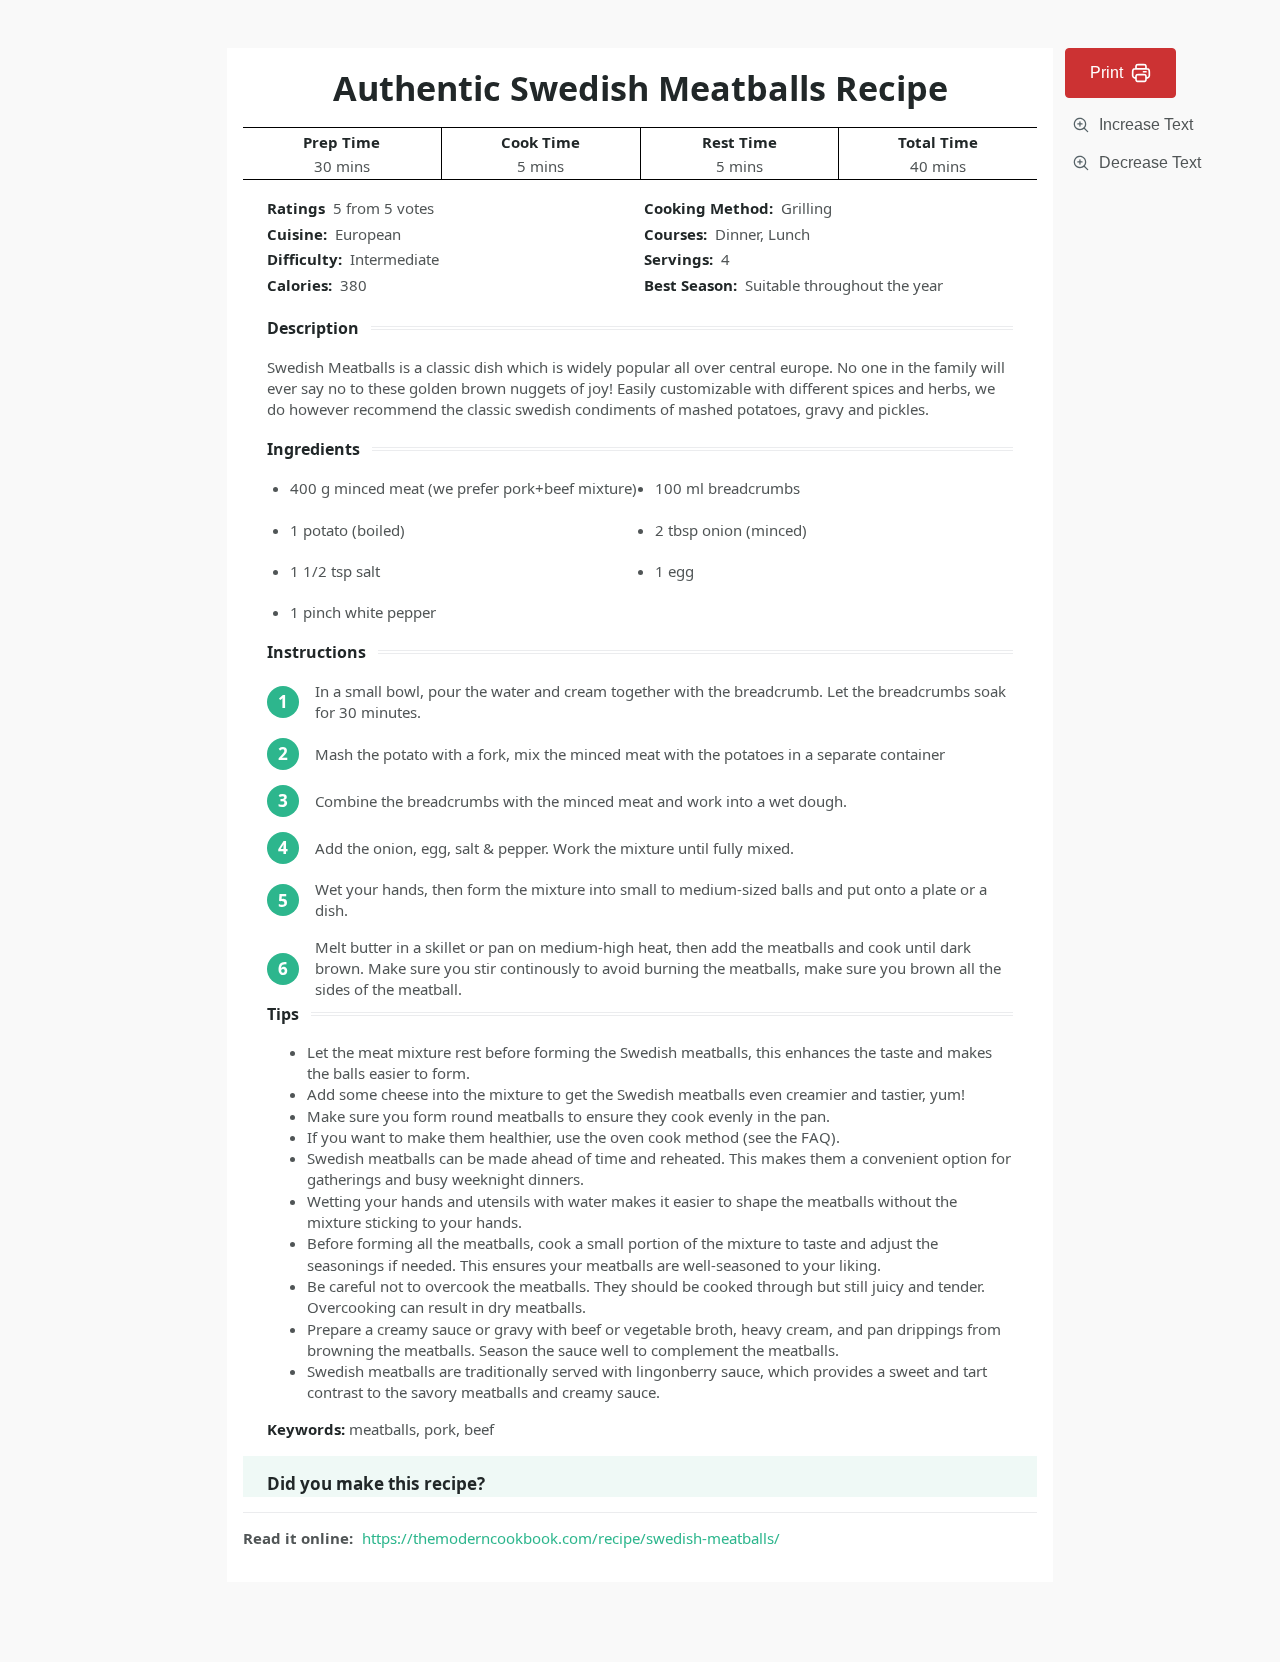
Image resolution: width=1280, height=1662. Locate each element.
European (368, 234)
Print (1106, 72)
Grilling (806, 208)
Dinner (737, 234)
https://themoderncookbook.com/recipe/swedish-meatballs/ (571, 1538)
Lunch (789, 234)
